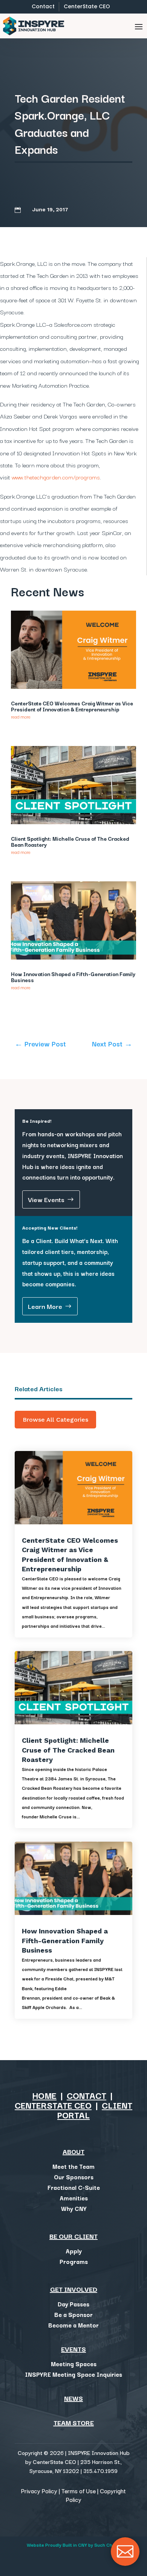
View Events (46, 1199)
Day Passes (73, 2304)
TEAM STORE (74, 2422)
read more (21, 716)
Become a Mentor (73, 2325)
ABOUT (73, 2151)
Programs (74, 2261)
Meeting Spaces (74, 2364)
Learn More (45, 1306)
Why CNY (74, 2208)
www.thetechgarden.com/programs (56, 477)
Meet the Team (73, 2166)
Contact (43, 6)
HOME (44, 2095)
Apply (74, 2251)
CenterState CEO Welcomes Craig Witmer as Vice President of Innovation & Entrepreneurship (72, 706)
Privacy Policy (39, 2491)
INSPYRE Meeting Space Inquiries (73, 2374)
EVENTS (73, 2349)
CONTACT (87, 2095)
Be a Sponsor (73, 2314)
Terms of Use (79, 2491)
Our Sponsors (74, 2177)
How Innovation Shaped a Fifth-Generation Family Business (73, 977)
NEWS (73, 2398)
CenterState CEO (87, 6)
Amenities (74, 2198)
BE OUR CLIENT (73, 2236)
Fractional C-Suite (74, 2187)
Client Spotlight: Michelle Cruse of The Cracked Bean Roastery (70, 841)
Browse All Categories (55, 1420)
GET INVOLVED (74, 2289)
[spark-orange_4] (125, 2564)
